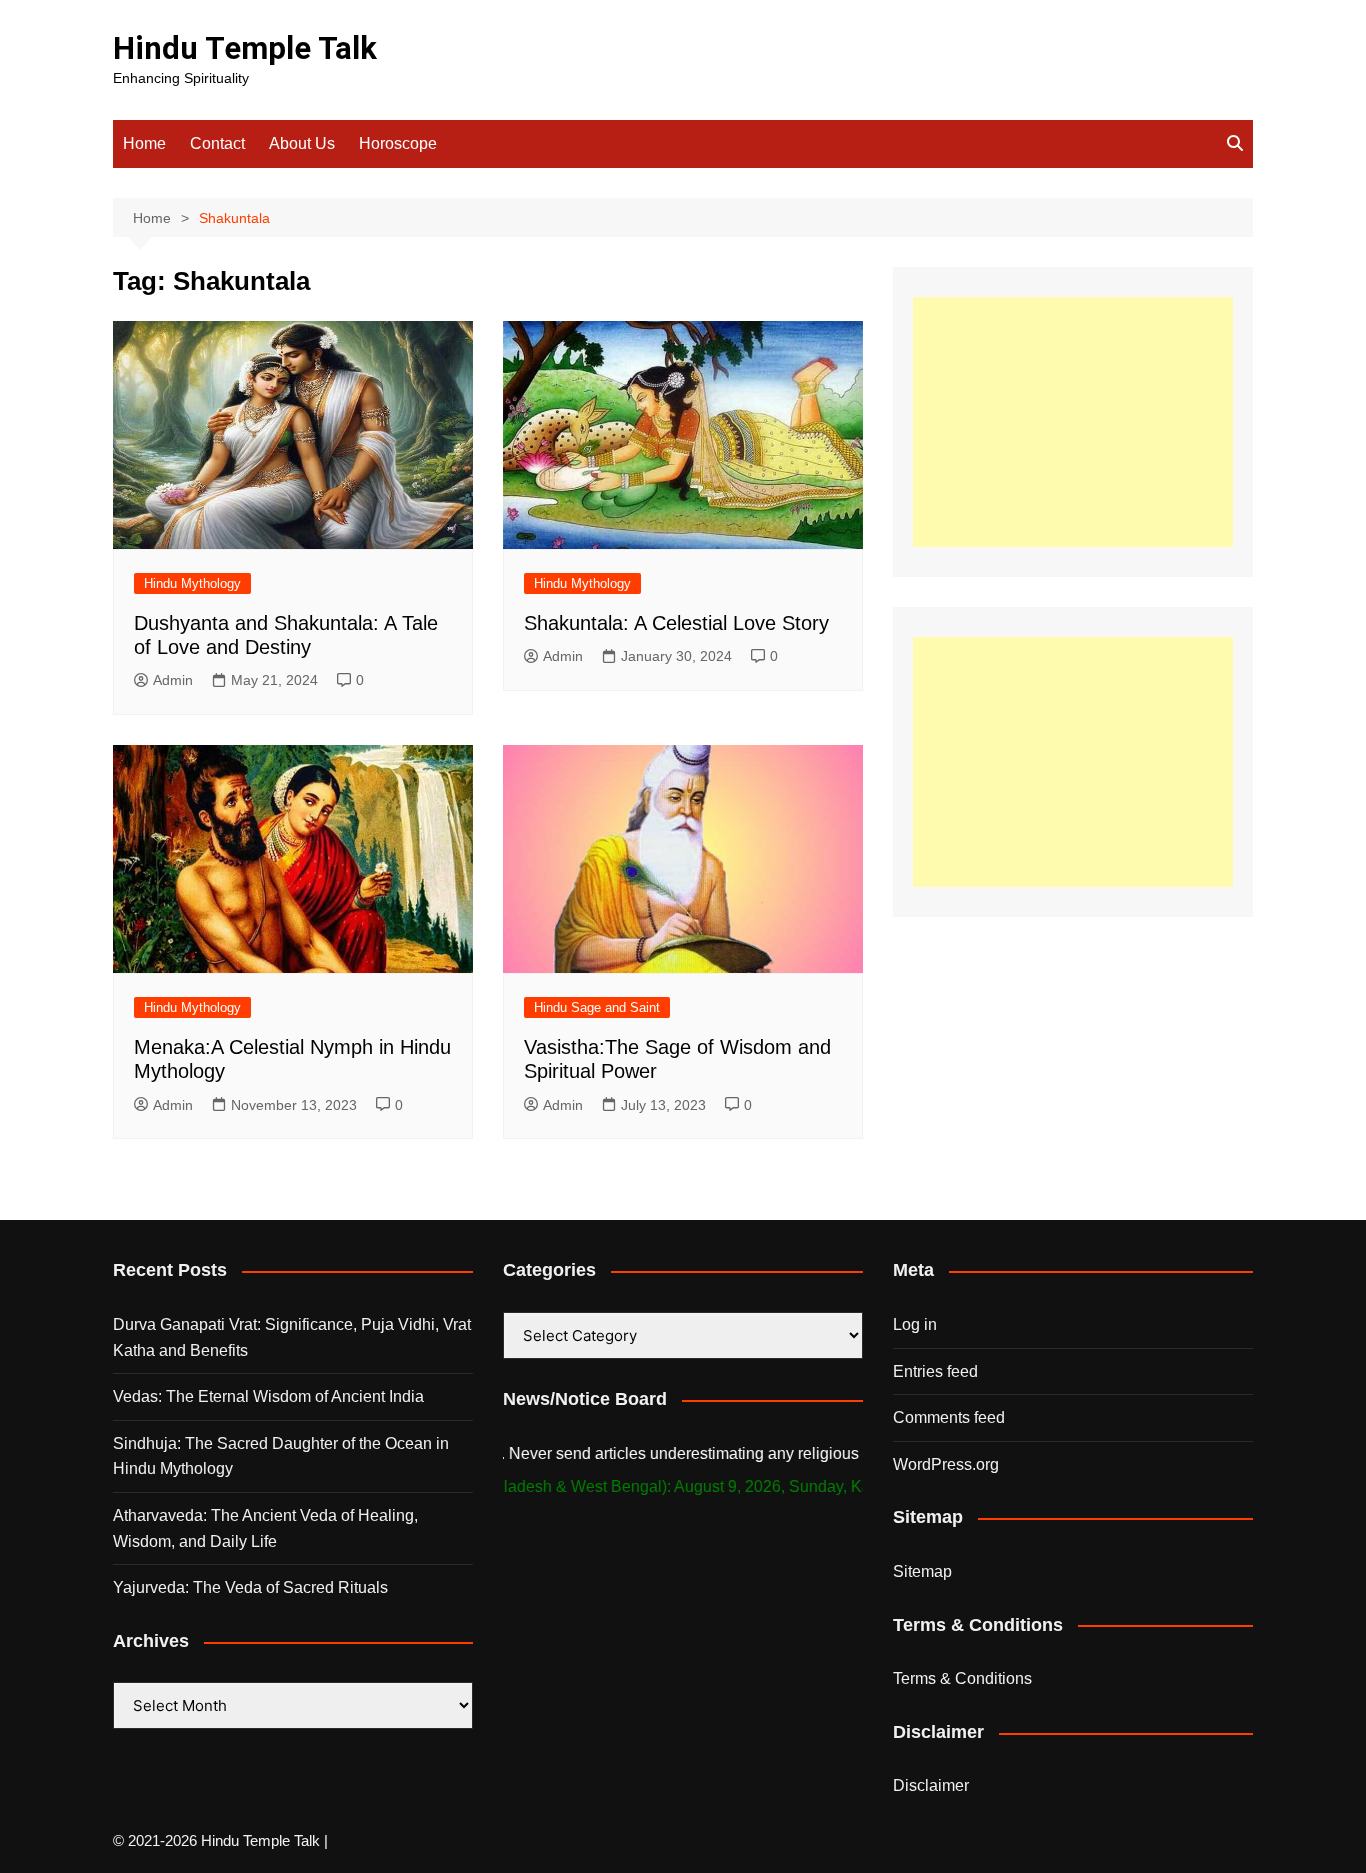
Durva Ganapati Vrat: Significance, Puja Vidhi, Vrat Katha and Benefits (292, 1337)
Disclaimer (931, 1785)
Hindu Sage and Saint (597, 1007)
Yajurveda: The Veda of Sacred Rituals (250, 1587)
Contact (217, 143)
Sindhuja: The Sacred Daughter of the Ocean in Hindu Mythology (281, 1456)
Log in (915, 1324)
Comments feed (949, 1417)
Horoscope (398, 143)
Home (144, 143)
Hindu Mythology (192, 583)
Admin (173, 680)
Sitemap (922, 1571)
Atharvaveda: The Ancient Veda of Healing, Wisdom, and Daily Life (265, 1528)
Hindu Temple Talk (245, 48)
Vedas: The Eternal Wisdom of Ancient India (268, 1396)
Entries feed (935, 1371)
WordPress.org (946, 1464)
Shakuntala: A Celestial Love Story (676, 623)
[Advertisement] (1073, 422)
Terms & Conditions (962, 1678)
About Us (302, 143)
